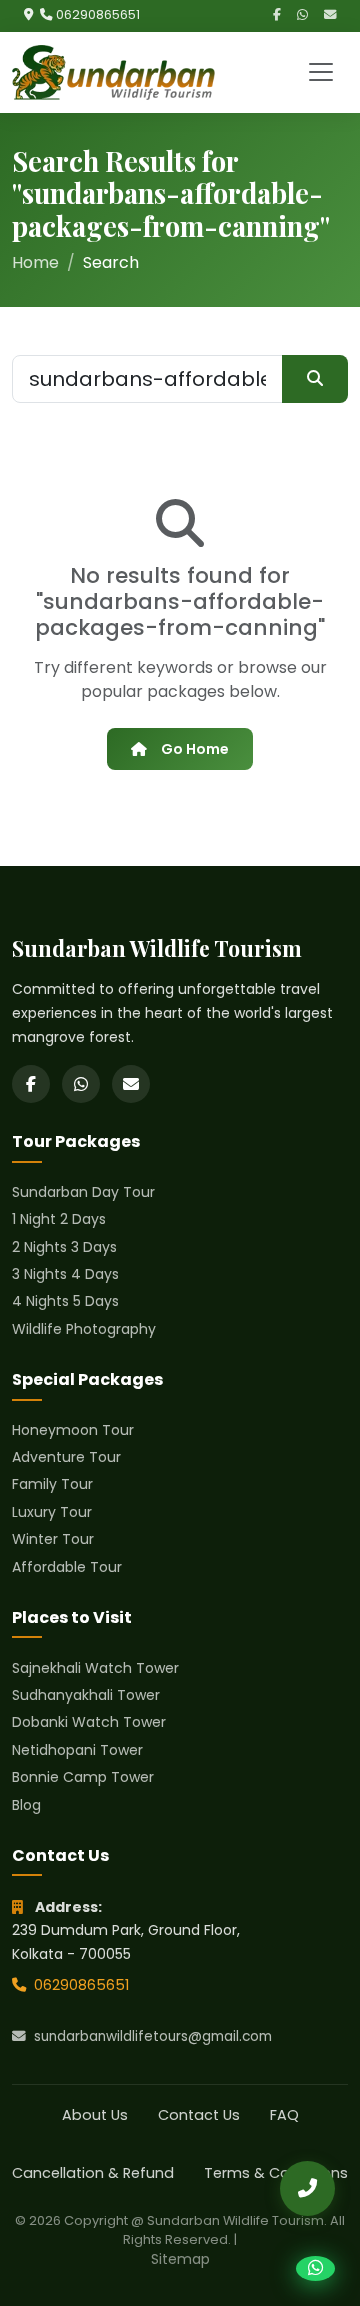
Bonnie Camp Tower (83, 1777)
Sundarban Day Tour (83, 1192)
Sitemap (180, 2259)
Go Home (195, 749)
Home (35, 262)
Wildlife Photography (84, 1329)
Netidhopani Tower (77, 1750)
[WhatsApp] (302, 15)
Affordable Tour (67, 1567)
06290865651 (98, 14)
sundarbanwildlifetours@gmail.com (153, 2036)
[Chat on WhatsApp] (315, 2268)
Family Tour (52, 1484)
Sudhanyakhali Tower (86, 1695)
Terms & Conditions (276, 2173)
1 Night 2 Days (59, 1219)
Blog (26, 1805)
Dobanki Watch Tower (89, 1722)
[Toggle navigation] (321, 72)
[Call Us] (307, 2188)
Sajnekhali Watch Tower (95, 1668)
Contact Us (199, 2115)
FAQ (284, 2115)
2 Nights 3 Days (64, 1247)
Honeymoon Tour (73, 1430)
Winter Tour (53, 1539)
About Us (95, 2115)
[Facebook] (277, 15)
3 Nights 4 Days (65, 1274)
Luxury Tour (52, 1512)
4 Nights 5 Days (65, 1301)
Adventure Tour (66, 1457)
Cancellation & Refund (93, 2173)
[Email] (330, 15)
